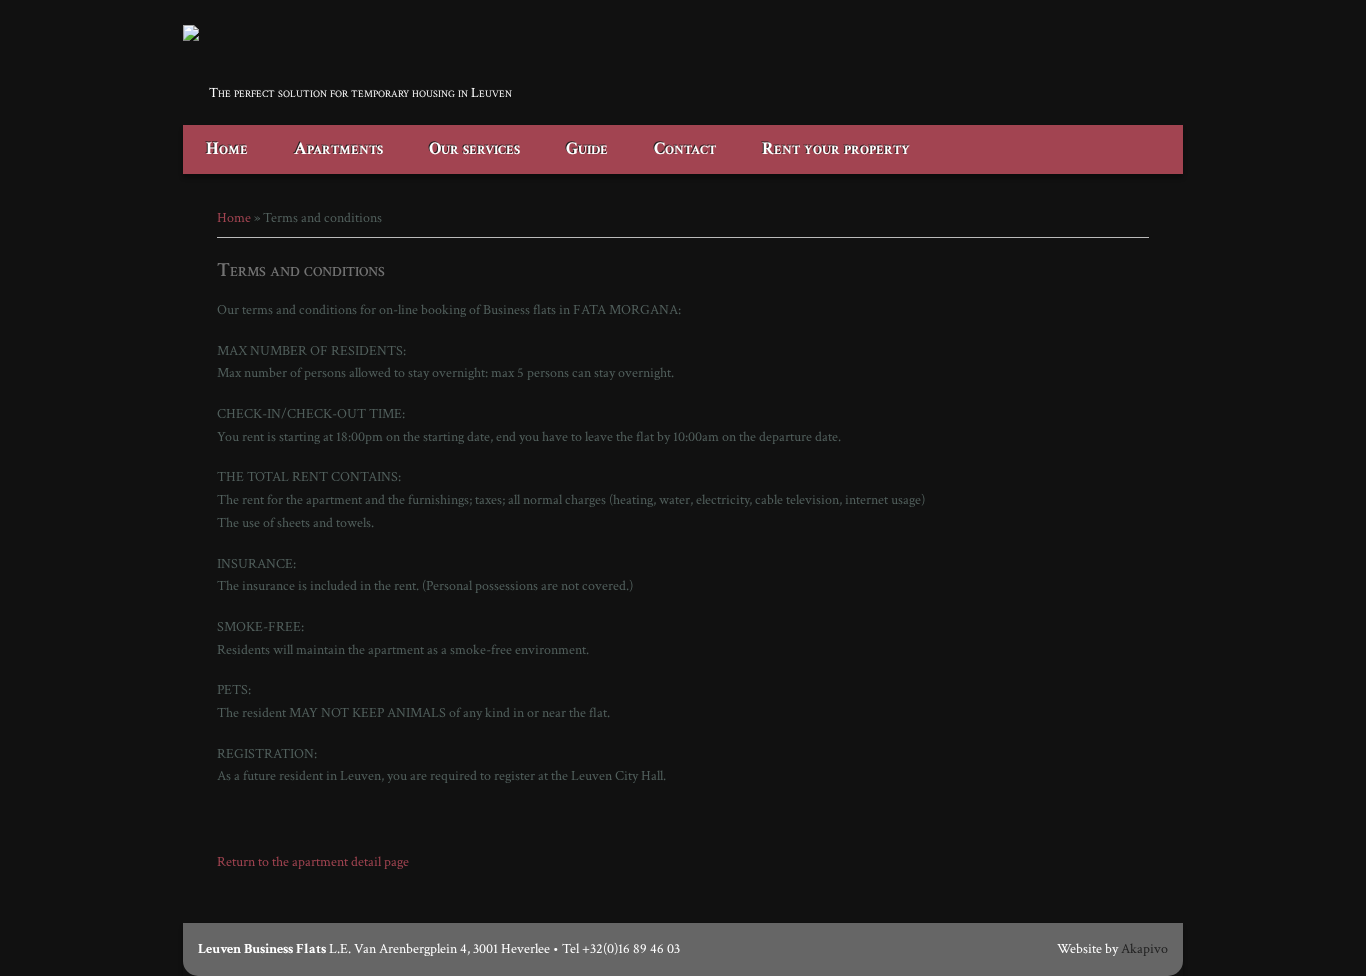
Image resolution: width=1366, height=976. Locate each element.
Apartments (338, 148)
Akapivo (1144, 949)
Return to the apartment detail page (313, 862)
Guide (587, 148)
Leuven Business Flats (313, 65)
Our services (474, 148)
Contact (685, 148)
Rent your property (836, 148)
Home (227, 148)
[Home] (191, 37)
